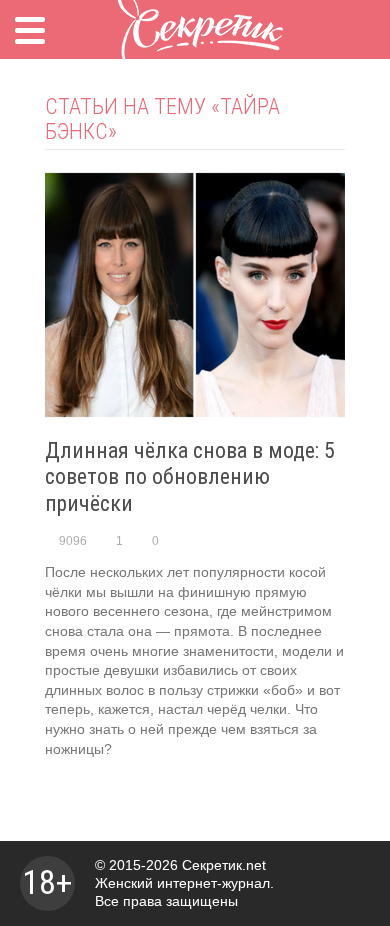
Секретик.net (224, 865)
